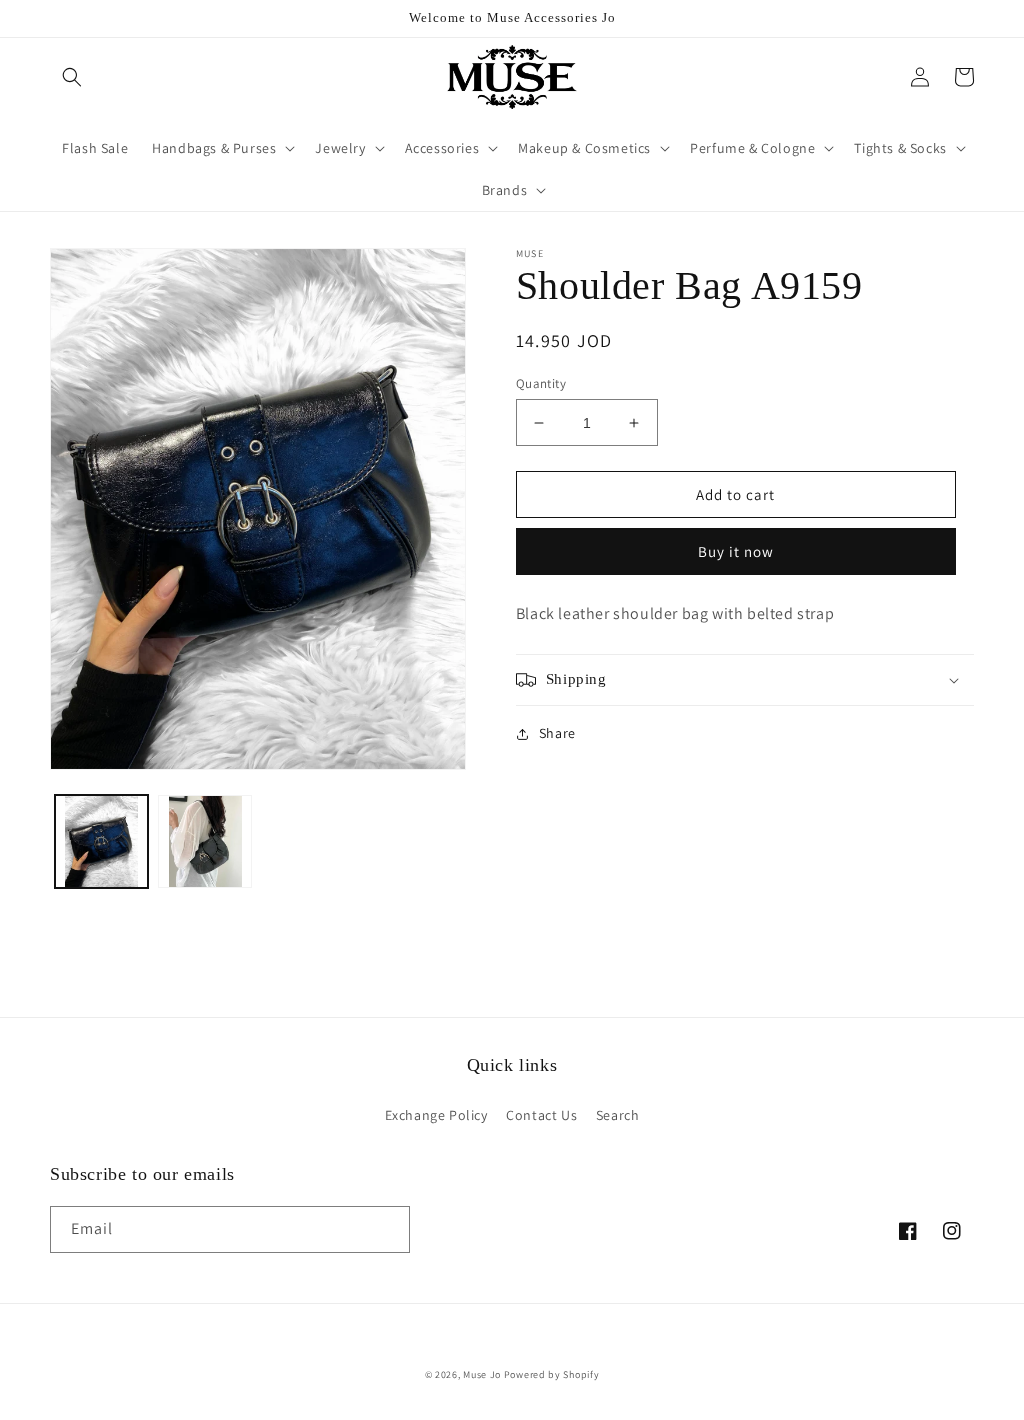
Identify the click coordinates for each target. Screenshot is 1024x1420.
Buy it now (736, 551)
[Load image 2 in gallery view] (204, 841)
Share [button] (557, 733)
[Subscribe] (387, 1229)
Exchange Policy (436, 1115)
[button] (72, 77)
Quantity (541, 383)
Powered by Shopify (552, 1374)
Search (618, 1115)
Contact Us (541, 1115)
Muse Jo (482, 1374)
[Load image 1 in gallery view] (101, 841)
